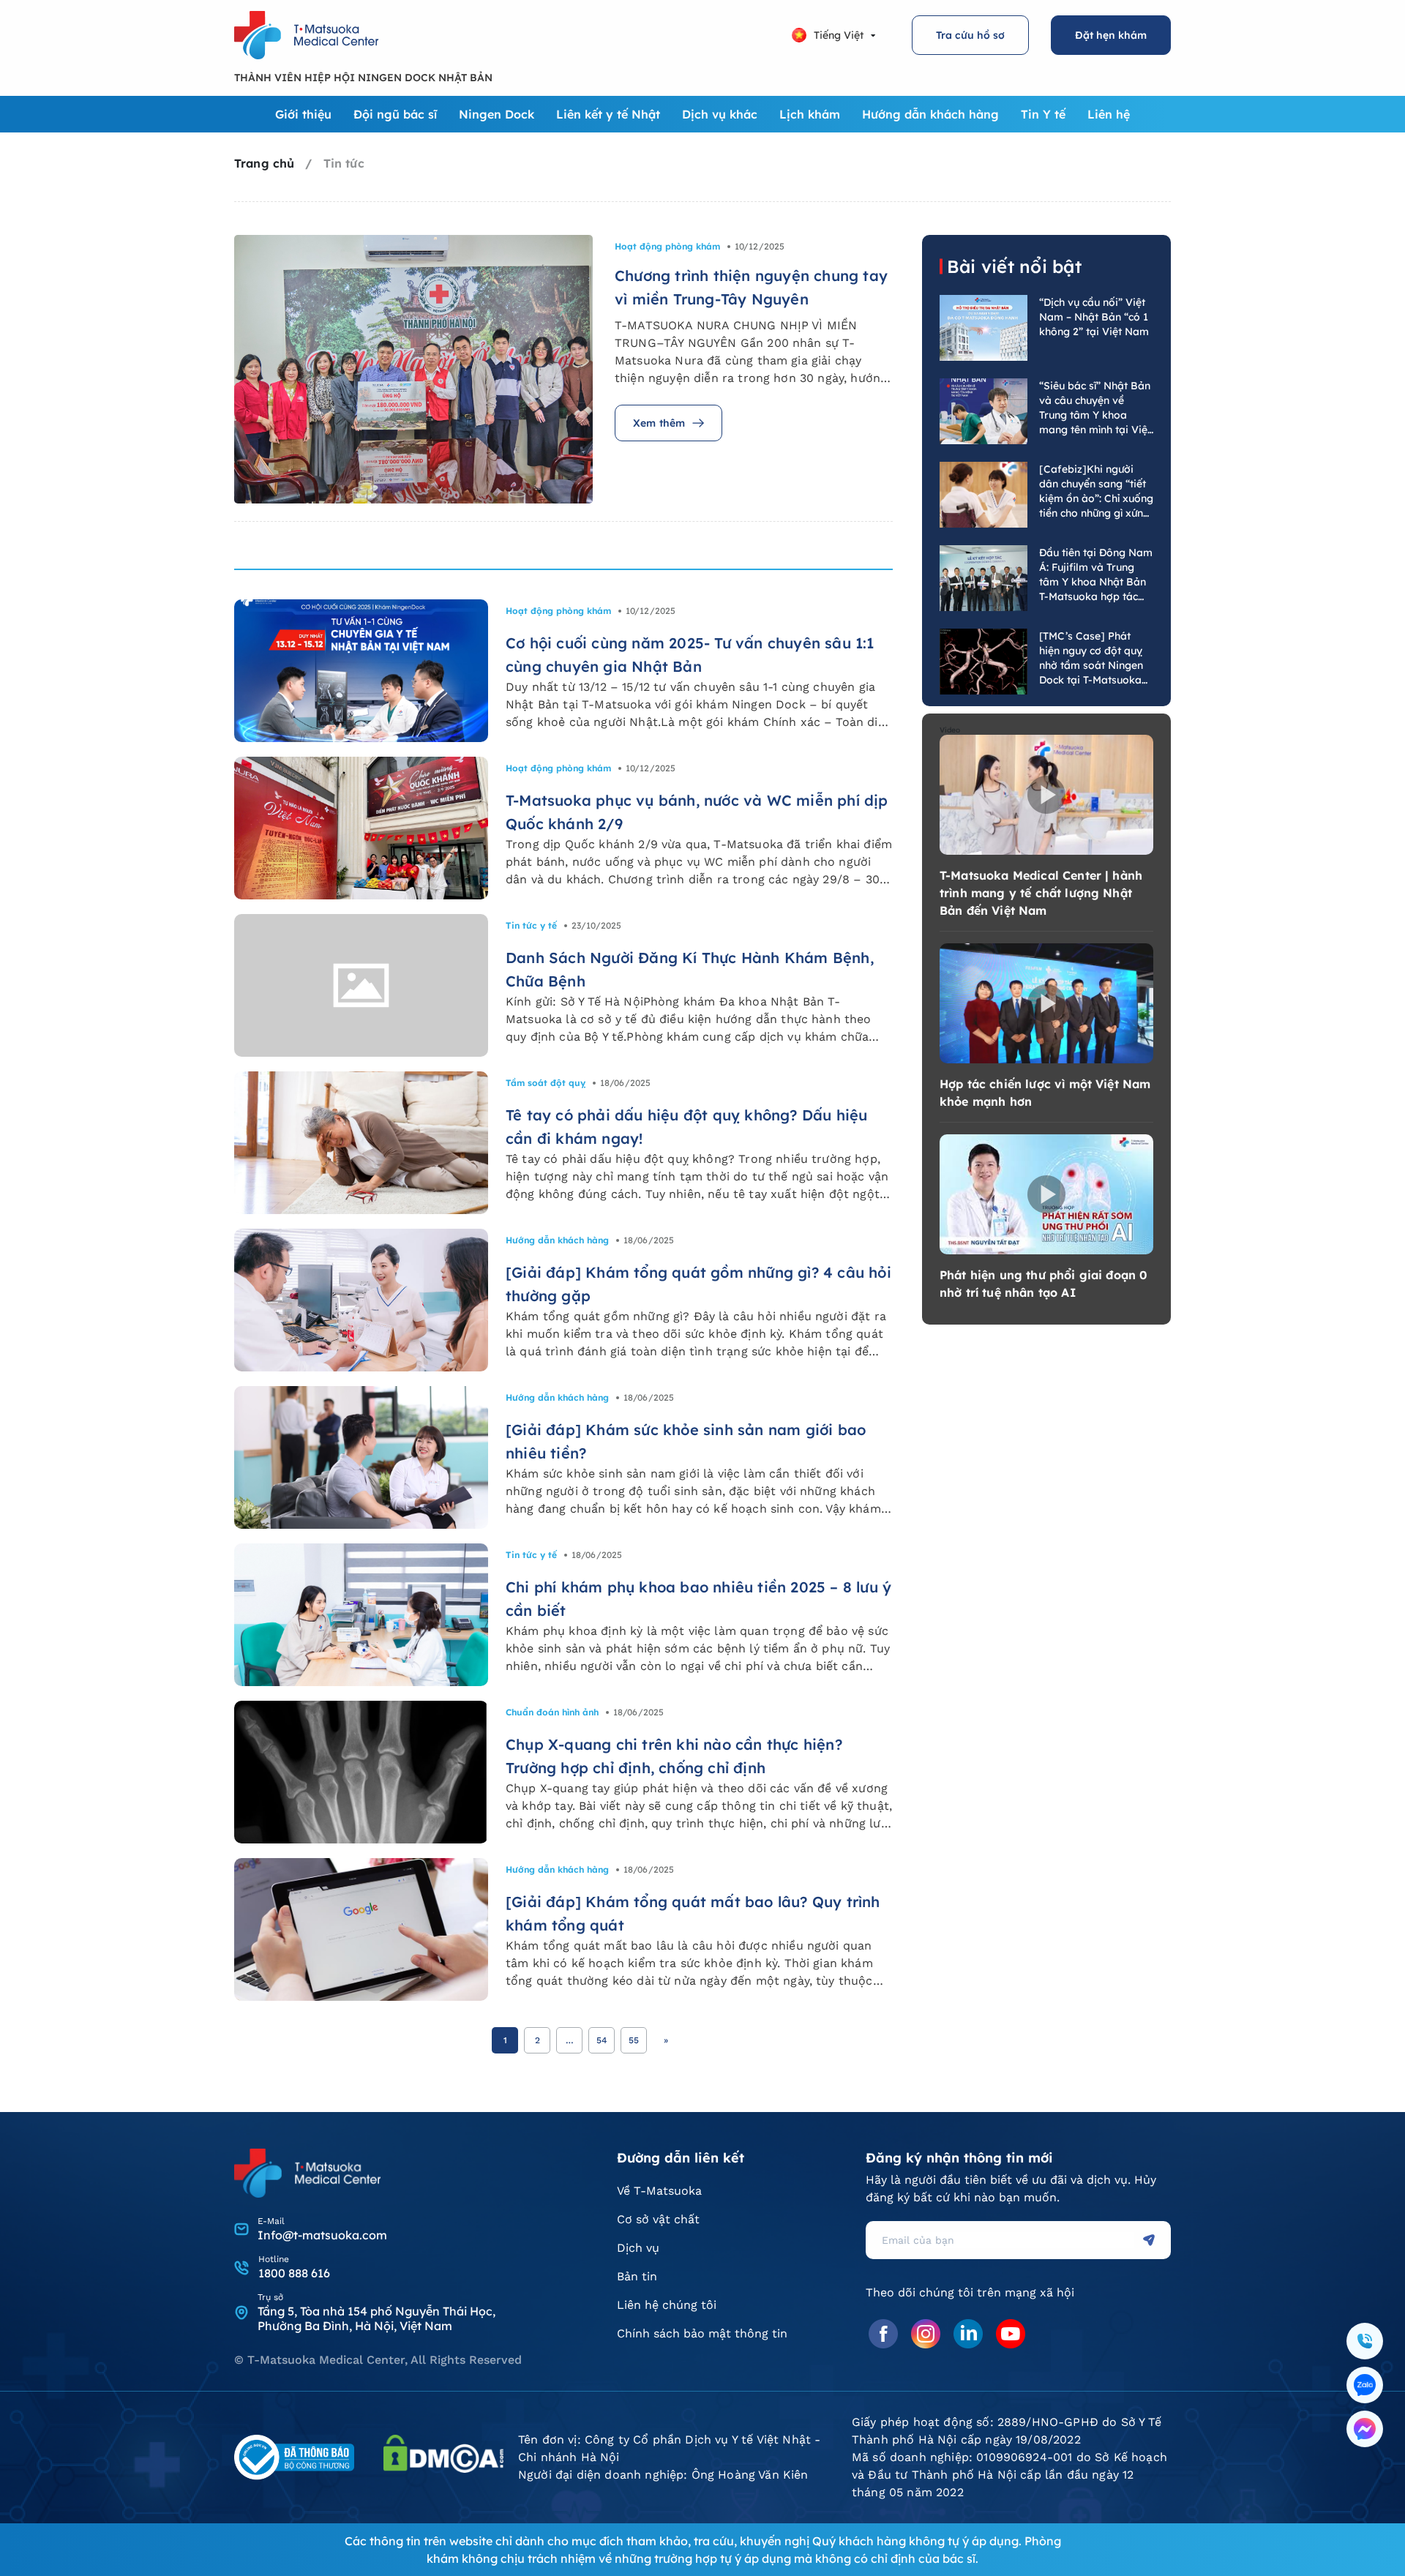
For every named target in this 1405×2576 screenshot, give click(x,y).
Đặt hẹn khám (1111, 35)
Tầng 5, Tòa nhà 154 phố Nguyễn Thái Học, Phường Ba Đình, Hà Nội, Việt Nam (376, 2318)
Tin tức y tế (531, 925)
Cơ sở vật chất (658, 2219)
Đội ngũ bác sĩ (395, 114)
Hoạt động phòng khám (667, 246)
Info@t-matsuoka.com (322, 2235)
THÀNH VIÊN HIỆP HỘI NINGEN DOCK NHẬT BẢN (363, 78)
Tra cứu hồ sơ (970, 35)
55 (634, 2040)
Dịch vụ (638, 2248)
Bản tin (637, 2276)
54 (602, 2040)
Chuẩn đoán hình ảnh (552, 1712)
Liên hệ (1109, 114)
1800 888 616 (294, 2273)
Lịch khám (810, 114)
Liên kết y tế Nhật (608, 114)
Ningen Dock (497, 114)
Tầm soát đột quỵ (546, 1083)
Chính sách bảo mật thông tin (702, 2333)
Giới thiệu (303, 114)
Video (950, 730)
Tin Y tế (1043, 114)
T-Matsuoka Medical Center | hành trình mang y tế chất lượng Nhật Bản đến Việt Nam (1041, 893)
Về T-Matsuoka (659, 2191)
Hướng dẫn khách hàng (930, 114)
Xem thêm (659, 423)
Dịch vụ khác (720, 114)
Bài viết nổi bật (1014, 266)
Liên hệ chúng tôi (667, 2305)
